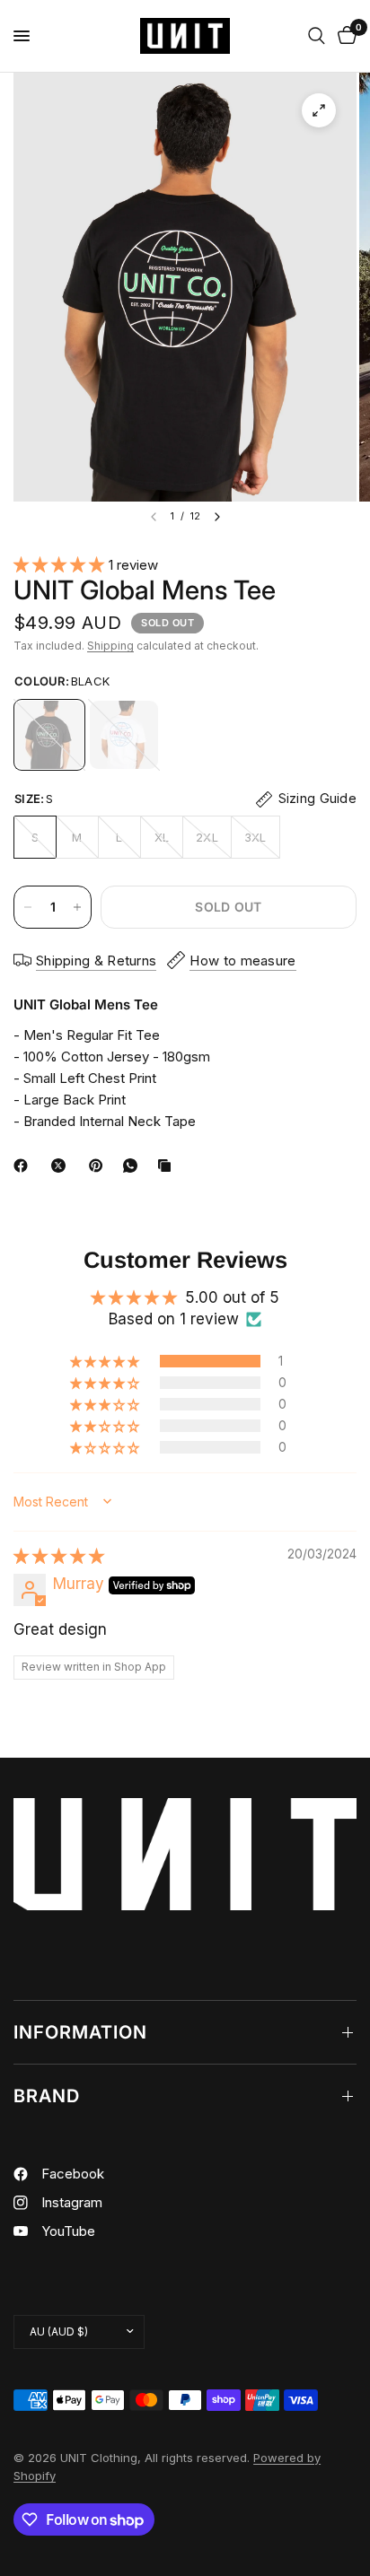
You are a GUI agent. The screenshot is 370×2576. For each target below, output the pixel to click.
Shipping (110, 646)
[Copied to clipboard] (168, 1166)
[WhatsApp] (134, 1166)
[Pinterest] (100, 1166)
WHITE (124, 735)
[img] (59, 1556)
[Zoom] (319, 110)
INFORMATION (80, 2032)
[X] (62, 1166)
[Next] (217, 517)
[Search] (317, 36)
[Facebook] (24, 1166)
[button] (61, 564)
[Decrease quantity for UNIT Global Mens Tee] (28, 907)
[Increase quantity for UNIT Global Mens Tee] (77, 907)
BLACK (49, 735)
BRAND (47, 2096)
